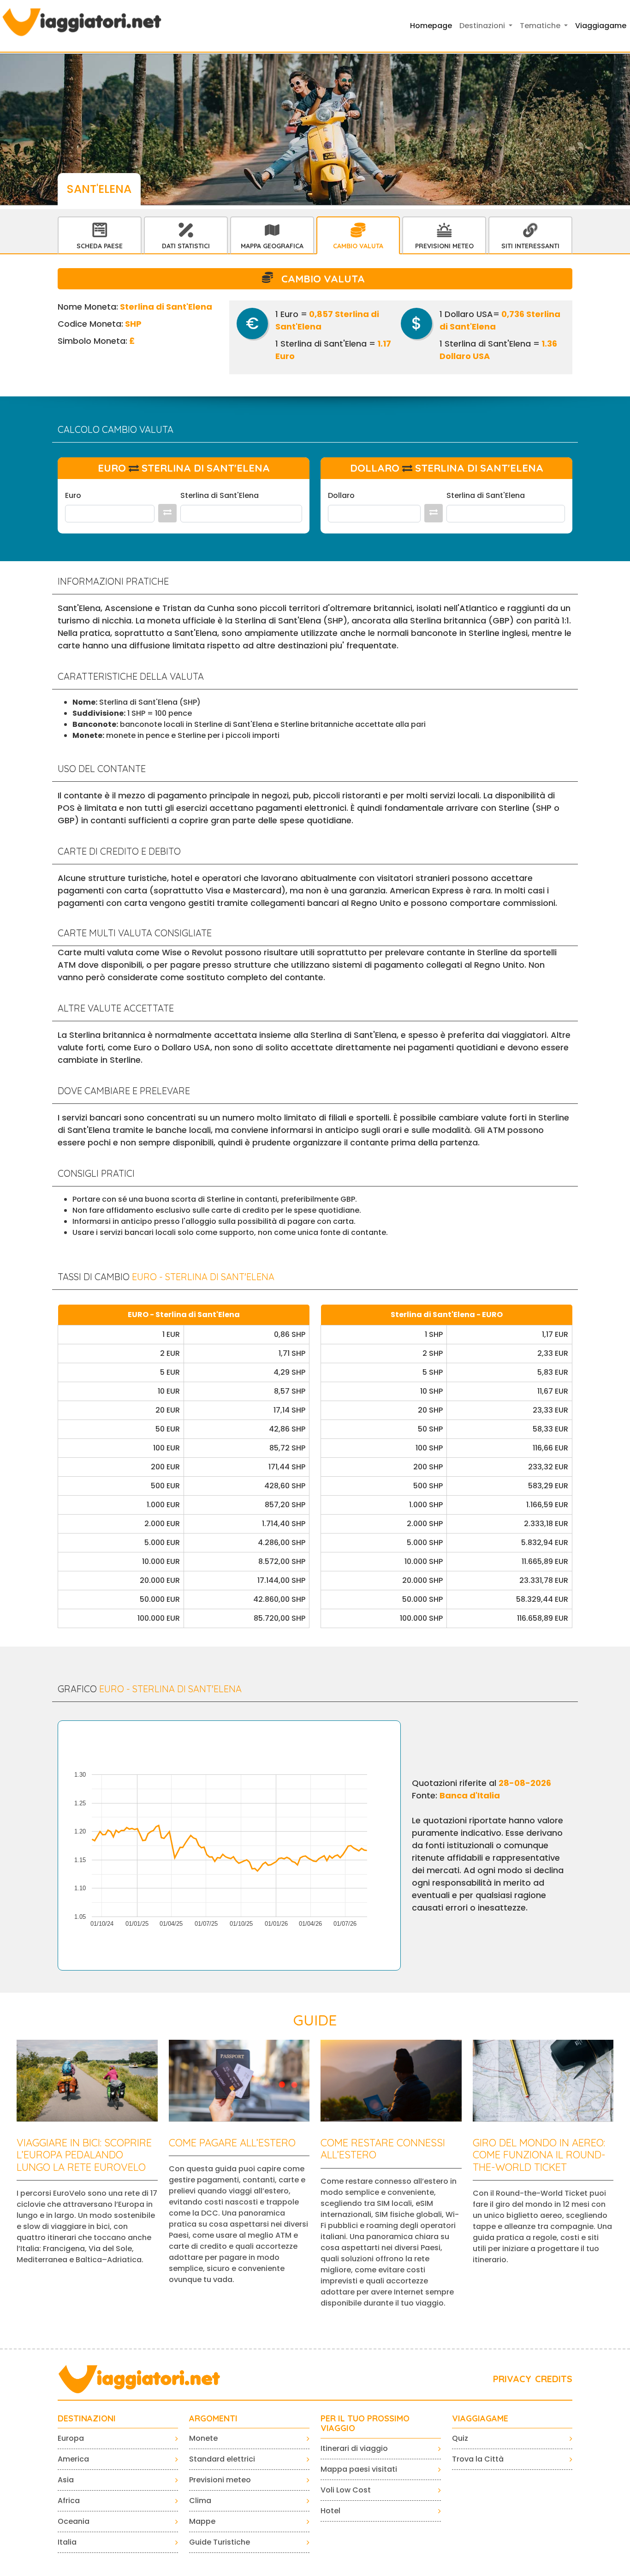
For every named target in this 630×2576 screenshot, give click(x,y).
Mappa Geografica (272, 246)
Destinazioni (87, 2419)
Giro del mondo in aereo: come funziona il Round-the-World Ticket (539, 2155)
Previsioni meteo (220, 2480)
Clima (200, 2501)
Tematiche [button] (541, 26)
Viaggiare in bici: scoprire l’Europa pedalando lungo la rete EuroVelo (84, 2155)
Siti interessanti (530, 246)
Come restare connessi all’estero (383, 2149)
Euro (73, 495)
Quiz (460, 2438)
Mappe (202, 2521)
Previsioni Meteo (444, 246)
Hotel (330, 2511)
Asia (66, 2480)
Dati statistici (186, 246)
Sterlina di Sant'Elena (220, 495)
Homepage (431, 26)
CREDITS (554, 2379)
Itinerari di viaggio (354, 2448)
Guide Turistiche (220, 2542)
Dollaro (341, 495)
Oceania (74, 2521)
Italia (67, 2542)
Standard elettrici (222, 2459)
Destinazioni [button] (483, 26)
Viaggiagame (601, 26)
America (73, 2459)
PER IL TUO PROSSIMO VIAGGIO (365, 2423)
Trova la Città (478, 2459)
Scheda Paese (100, 246)
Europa (71, 2438)
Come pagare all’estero (232, 2143)
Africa (69, 2501)
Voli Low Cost (346, 2490)
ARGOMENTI (213, 2419)
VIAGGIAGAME (480, 2419)
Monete (203, 2438)
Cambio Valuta (358, 246)
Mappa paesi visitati (359, 2469)
